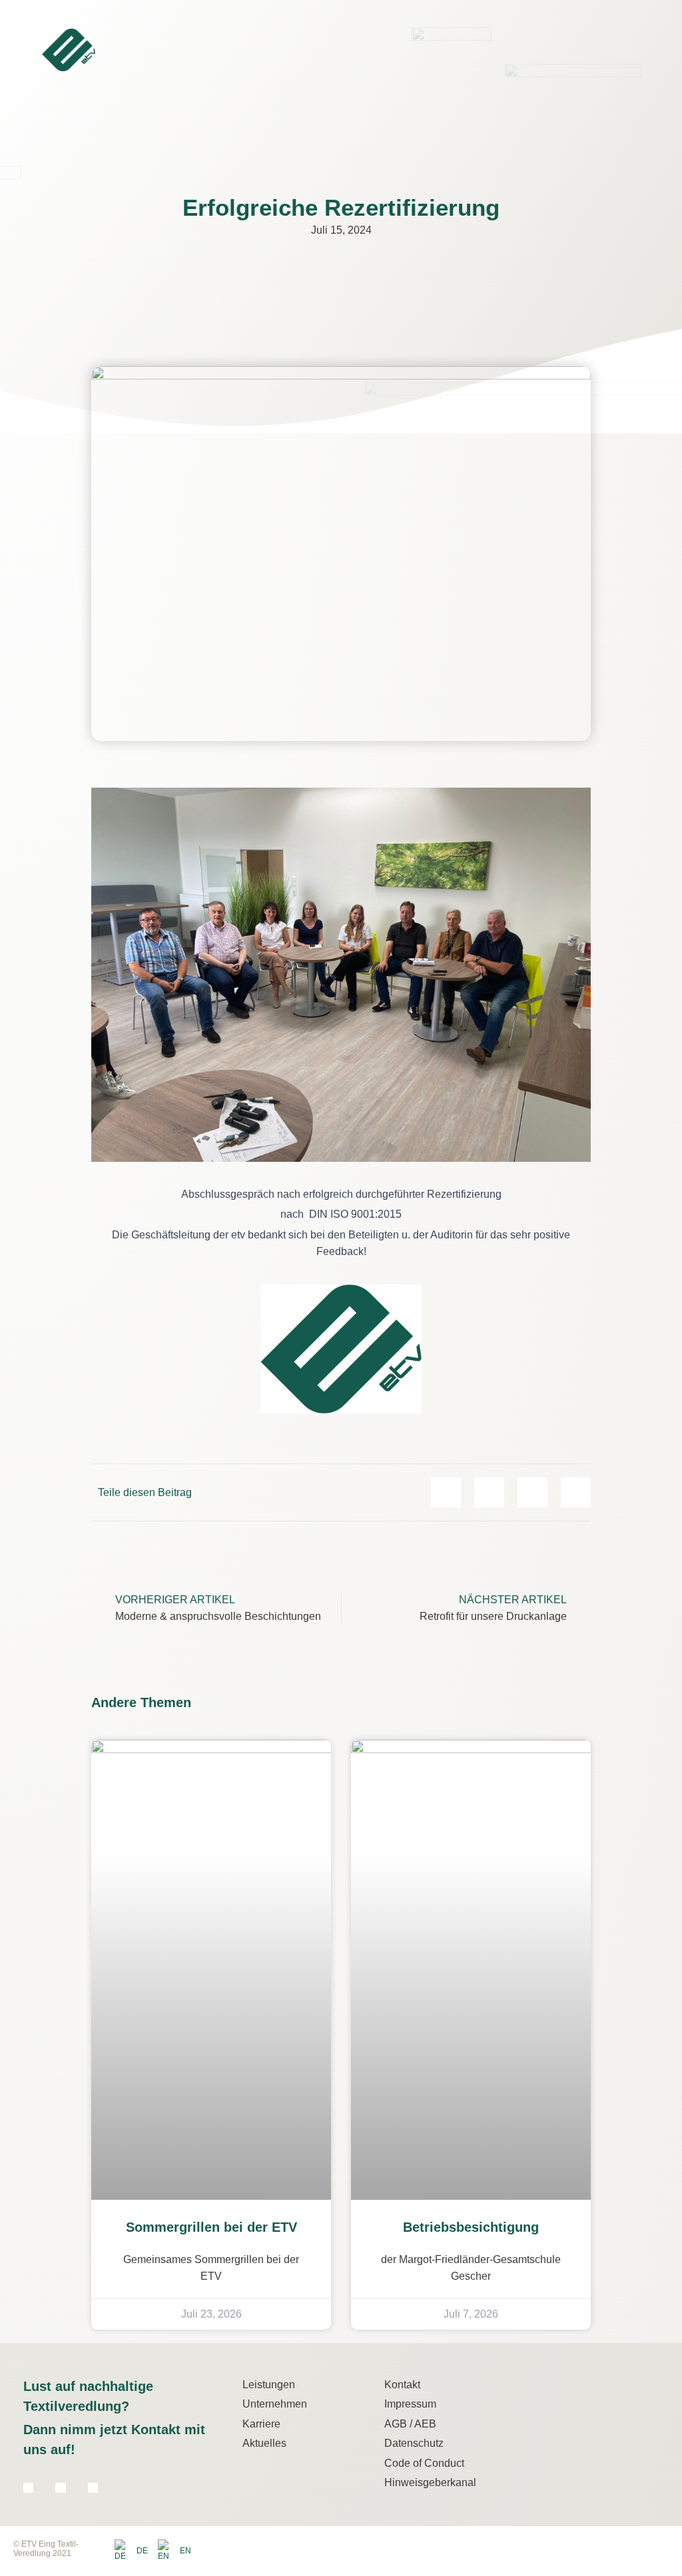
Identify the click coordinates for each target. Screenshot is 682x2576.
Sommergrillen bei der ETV (211, 2227)
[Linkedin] (28, 2488)
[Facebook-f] (60, 2488)
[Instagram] (93, 2488)
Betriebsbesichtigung (471, 2227)
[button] (656, 47)
